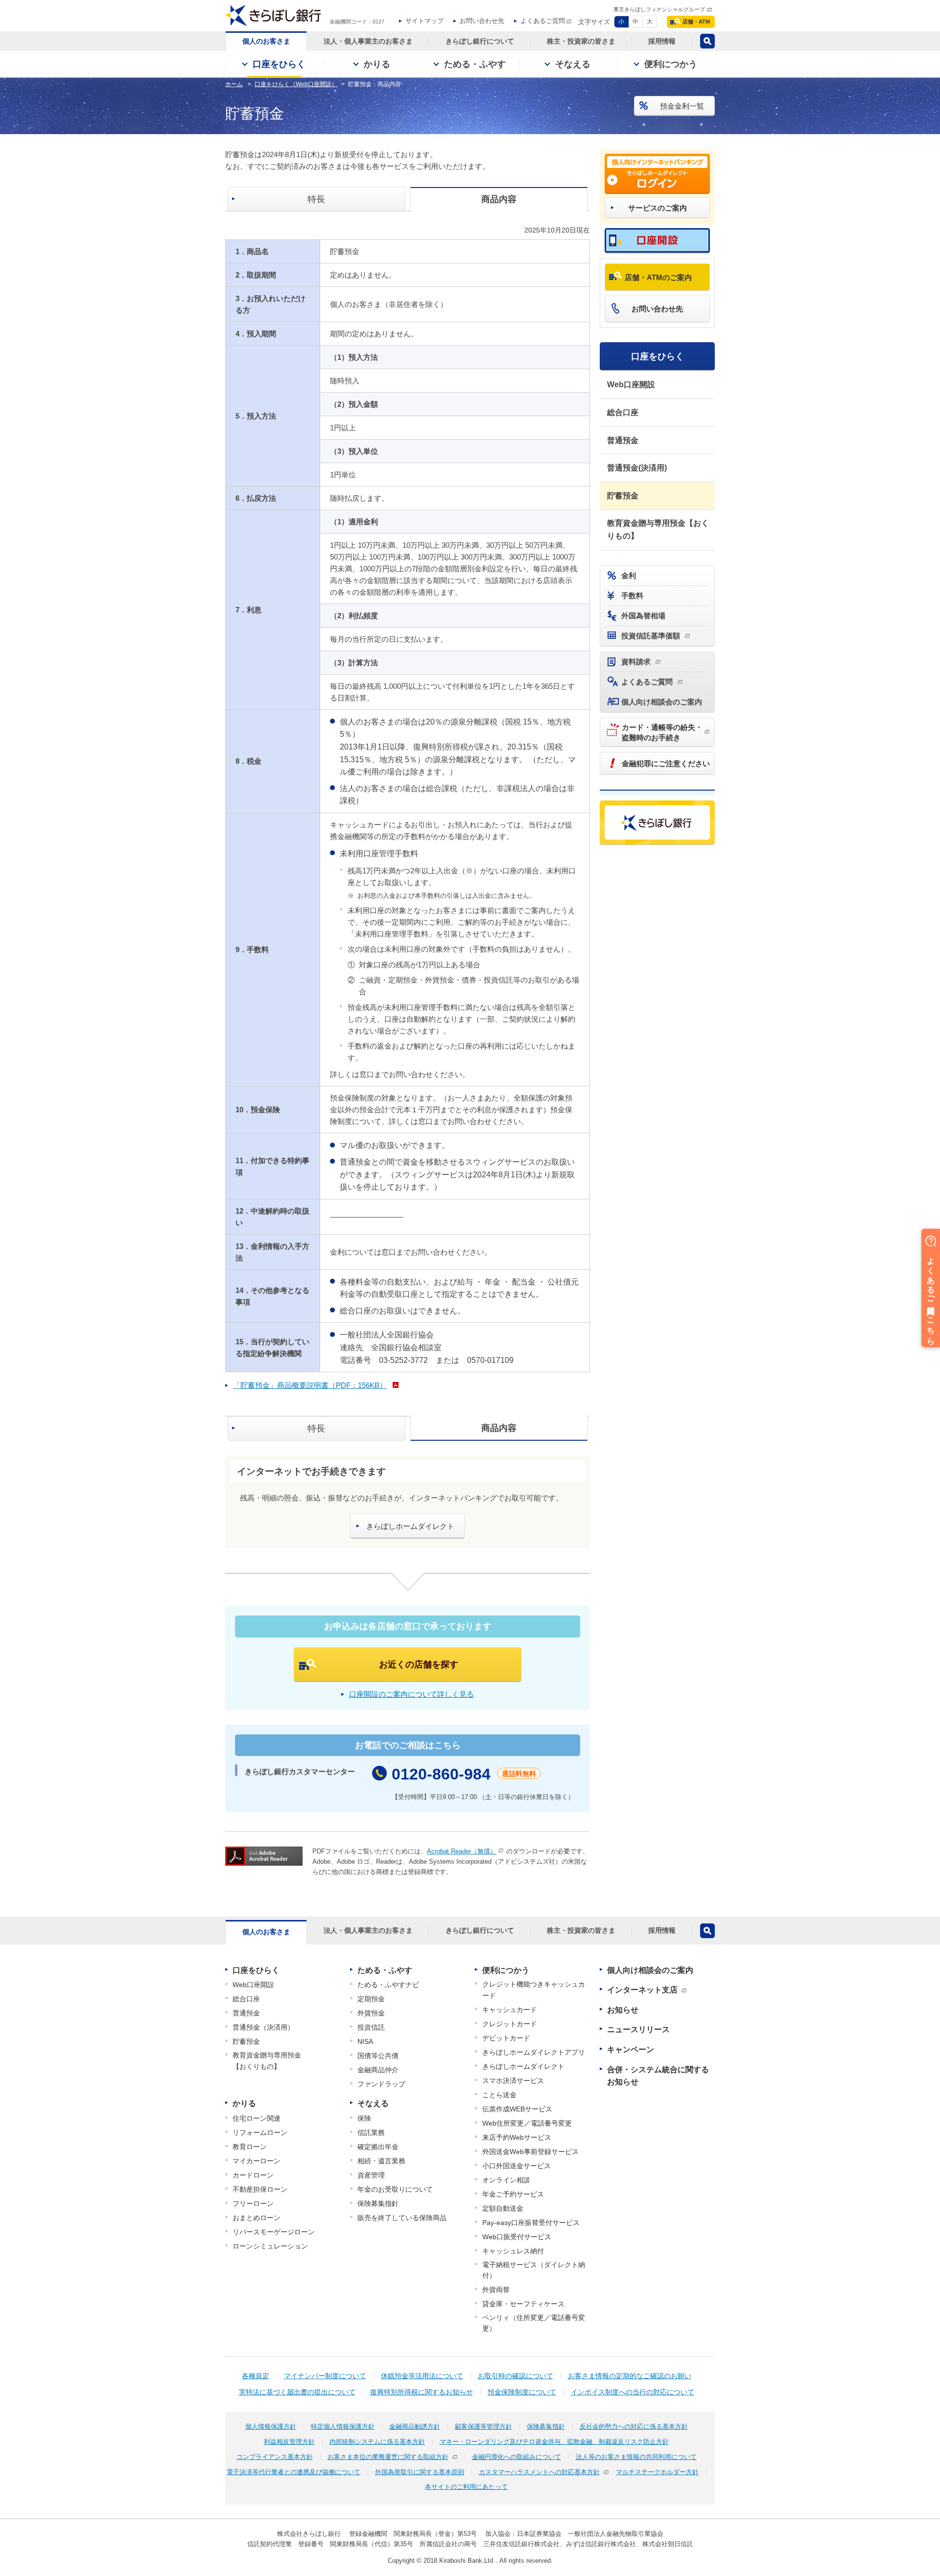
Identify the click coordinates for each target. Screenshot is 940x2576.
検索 (707, 41)
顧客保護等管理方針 (483, 2426)
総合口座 (623, 412)
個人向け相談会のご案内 (650, 1970)
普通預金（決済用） (263, 2027)
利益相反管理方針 (289, 2442)
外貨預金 (371, 2013)
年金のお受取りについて (395, 2189)
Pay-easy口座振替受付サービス (531, 2223)
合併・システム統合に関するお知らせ (658, 2076)
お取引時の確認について (516, 2376)
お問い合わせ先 (482, 21)
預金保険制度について (522, 2392)
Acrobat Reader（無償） (462, 1851)
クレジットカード (510, 2024)
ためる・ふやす (385, 1970)
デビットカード (506, 2038)
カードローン (253, 2175)
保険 (364, 2118)
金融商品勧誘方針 (415, 2426)
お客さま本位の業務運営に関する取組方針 (388, 2457)
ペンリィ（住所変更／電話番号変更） (534, 2323)
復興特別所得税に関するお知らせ (422, 2392)
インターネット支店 (642, 1990)
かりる (244, 2103)
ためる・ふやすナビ (388, 1985)
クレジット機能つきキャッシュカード (534, 1990)
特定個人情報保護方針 (343, 2426)
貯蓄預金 (623, 496)
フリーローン (253, 2203)
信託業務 (371, 2132)
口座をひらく (658, 356)
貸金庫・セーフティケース (523, 2304)
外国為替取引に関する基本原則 (420, 2472)
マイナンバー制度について (325, 2376)
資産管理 (371, 2175)
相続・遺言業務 (381, 2161)
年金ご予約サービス (513, 2194)
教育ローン (250, 2147)
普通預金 (623, 440)
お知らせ (623, 2010)
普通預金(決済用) (637, 468)
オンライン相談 (506, 2180)
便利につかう (506, 1970)
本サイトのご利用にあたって (466, 2487)
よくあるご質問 (543, 21)
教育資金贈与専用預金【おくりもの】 (658, 529)
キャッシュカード (510, 2010)
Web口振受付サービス (517, 2237)
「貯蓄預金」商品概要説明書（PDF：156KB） (310, 1385)
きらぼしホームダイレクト (523, 2066)
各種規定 (256, 2376)
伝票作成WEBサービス (517, 2109)
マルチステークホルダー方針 (657, 2472)
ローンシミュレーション (270, 2246)
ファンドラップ (381, 2084)
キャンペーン (631, 2049)
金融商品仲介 (378, 2070)
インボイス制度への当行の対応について (633, 2392)
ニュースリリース (638, 2029)
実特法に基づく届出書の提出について (297, 2392)
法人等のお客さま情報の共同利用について (636, 2457)
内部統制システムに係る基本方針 (377, 2442)
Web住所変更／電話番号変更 (527, 2123)
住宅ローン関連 (257, 2118)
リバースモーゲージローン (274, 2232)
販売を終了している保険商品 (402, 2218)
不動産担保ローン (260, 2189)
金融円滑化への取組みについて (517, 2457)
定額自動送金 (503, 2208)
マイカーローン (257, 2161)
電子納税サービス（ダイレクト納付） (534, 2270)
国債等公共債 (378, 2056)
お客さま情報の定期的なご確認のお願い (630, 2376)
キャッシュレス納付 (513, 2251)
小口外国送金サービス (517, 2166)
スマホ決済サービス (513, 2081)
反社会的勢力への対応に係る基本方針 (634, 2426)
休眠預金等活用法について (422, 2376)
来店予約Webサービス (517, 2137)
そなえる (373, 2103)
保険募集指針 (378, 2203)
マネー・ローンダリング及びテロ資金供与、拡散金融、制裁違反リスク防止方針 (554, 2442)
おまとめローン (257, 2218)
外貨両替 (496, 2290)
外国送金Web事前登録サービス (530, 2152)
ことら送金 (499, 2095)
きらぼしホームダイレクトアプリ (534, 2052)
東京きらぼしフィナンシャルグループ (659, 9)
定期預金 (371, 1999)
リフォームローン (260, 2132)
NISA (365, 2041)
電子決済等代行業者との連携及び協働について (294, 2472)
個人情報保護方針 (271, 2426)
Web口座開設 (631, 385)
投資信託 (371, 2027)
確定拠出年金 (378, 2147)
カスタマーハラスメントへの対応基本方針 (539, 2472)
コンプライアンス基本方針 (275, 2457)
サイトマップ (424, 21)
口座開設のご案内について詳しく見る (411, 1694)
